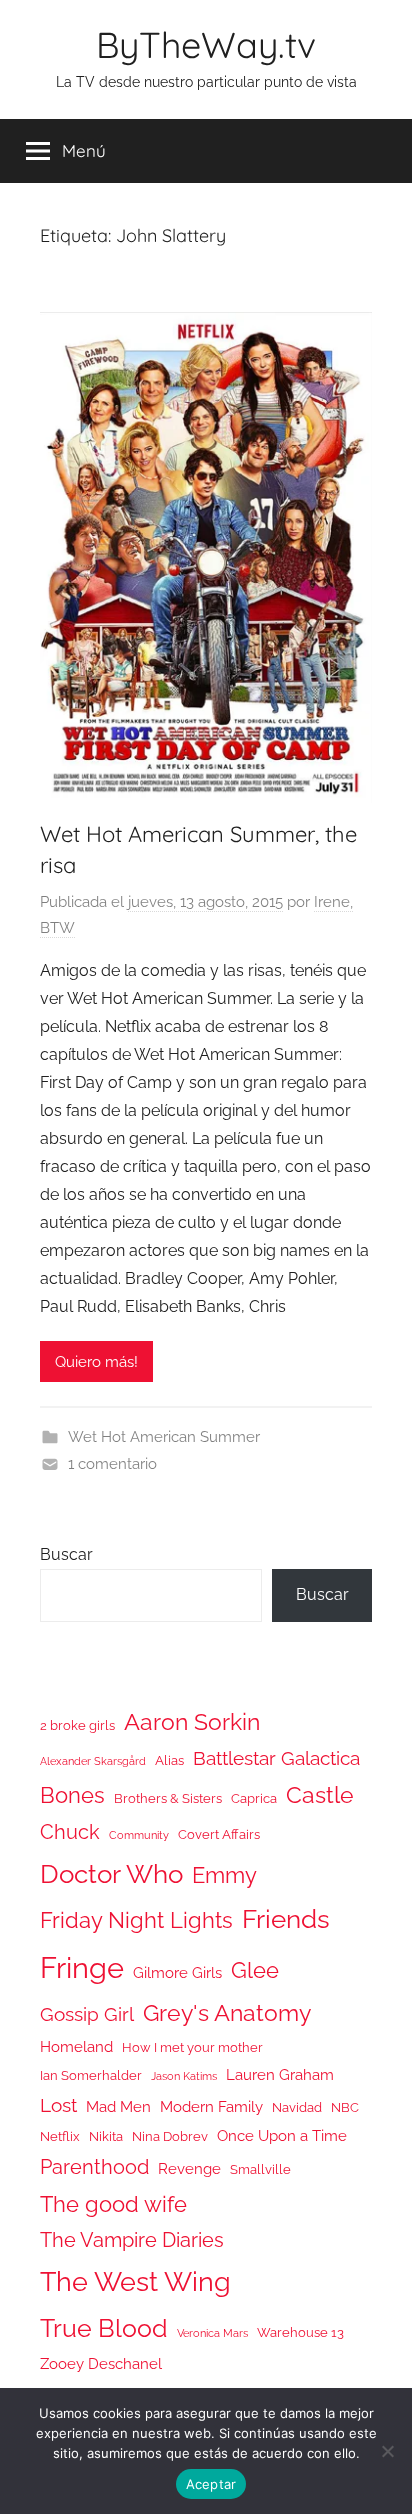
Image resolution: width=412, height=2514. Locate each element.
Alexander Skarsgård (93, 1761)
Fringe (82, 1967)
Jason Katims (184, 2076)
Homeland (76, 2046)
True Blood (104, 2328)
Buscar (66, 1554)
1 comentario (112, 1464)
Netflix (60, 2136)
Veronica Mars (212, 2333)
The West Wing (135, 2281)
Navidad (297, 2107)
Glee (255, 1970)
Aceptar (211, 2484)
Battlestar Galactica (276, 1758)
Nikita (106, 2136)
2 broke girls (77, 1725)
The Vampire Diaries (132, 2240)
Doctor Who (111, 1873)
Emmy (224, 1875)
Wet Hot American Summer (164, 1437)
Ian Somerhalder (91, 2075)
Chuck (70, 1832)
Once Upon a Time (282, 2135)
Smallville (260, 2169)
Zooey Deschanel (101, 2363)
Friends (286, 1918)
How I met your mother (192, 2047)
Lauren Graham (280, 2074)
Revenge (189, 2168)
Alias (169, 1760)
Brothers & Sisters (168, 1798)
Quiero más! (96, 1362)
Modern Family (211, 2106)
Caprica (254, 1798)
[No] (387, 2451)
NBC (345, 2107)
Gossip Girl (87, 2014)
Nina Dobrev (170, 2136)
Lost (58, 2105)
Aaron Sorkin (192, 1721)
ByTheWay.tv (206, 44)
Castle (320, 1794)
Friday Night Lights (136, 1920)
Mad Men (118, 2106)
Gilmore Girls (177, 1972)
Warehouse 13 (300, 2332)
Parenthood (94, 2167)
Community (139, 1835)
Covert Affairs (219, 1834)
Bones (72, 1795)
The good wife (113, 2204)
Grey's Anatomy (227, 2012)
